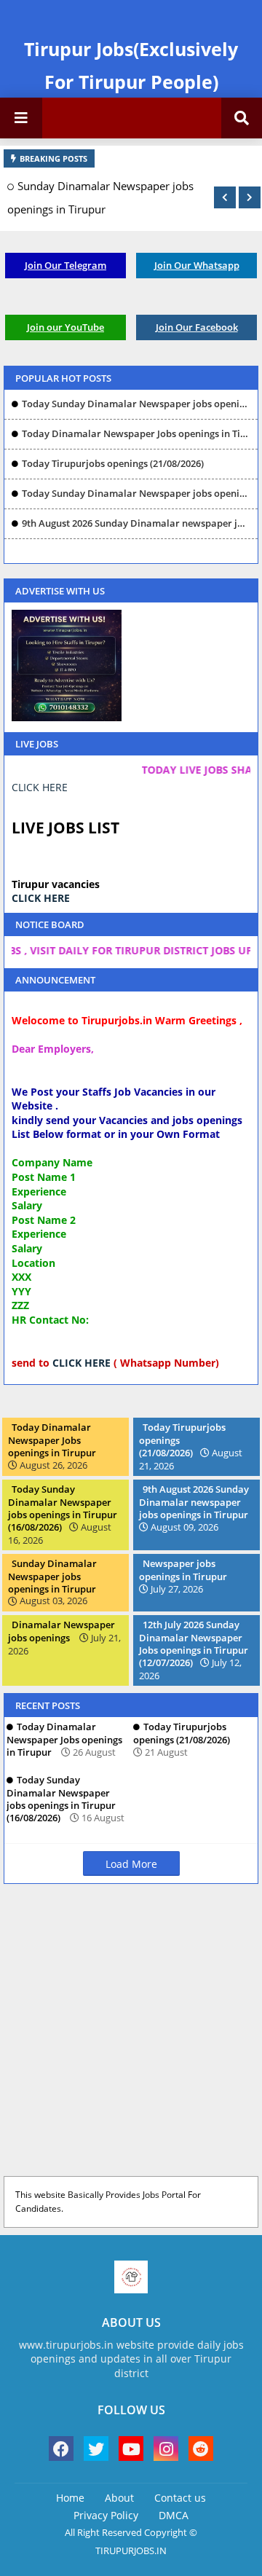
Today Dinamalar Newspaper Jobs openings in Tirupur (136, 433)
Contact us (180, 2498)
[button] (225, 197)
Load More (131, 1864)
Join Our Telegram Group (65, 268)
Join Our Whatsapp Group (197, 268)
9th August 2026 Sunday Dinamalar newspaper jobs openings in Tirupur (136, 523)
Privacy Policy (106, 2515)
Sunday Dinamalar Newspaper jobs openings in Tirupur (100, 197)
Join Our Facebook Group (197, 330)
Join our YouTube (65, 327)
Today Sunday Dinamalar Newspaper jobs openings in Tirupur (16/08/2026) (136, 493)
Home (70, 2498)
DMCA (174, 2515)
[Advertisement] (131, 2033)
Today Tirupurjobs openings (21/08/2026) (113, 463)
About (119, 2498)
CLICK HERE (40, 787)
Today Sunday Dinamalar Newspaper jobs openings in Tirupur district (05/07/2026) (136, 404)
